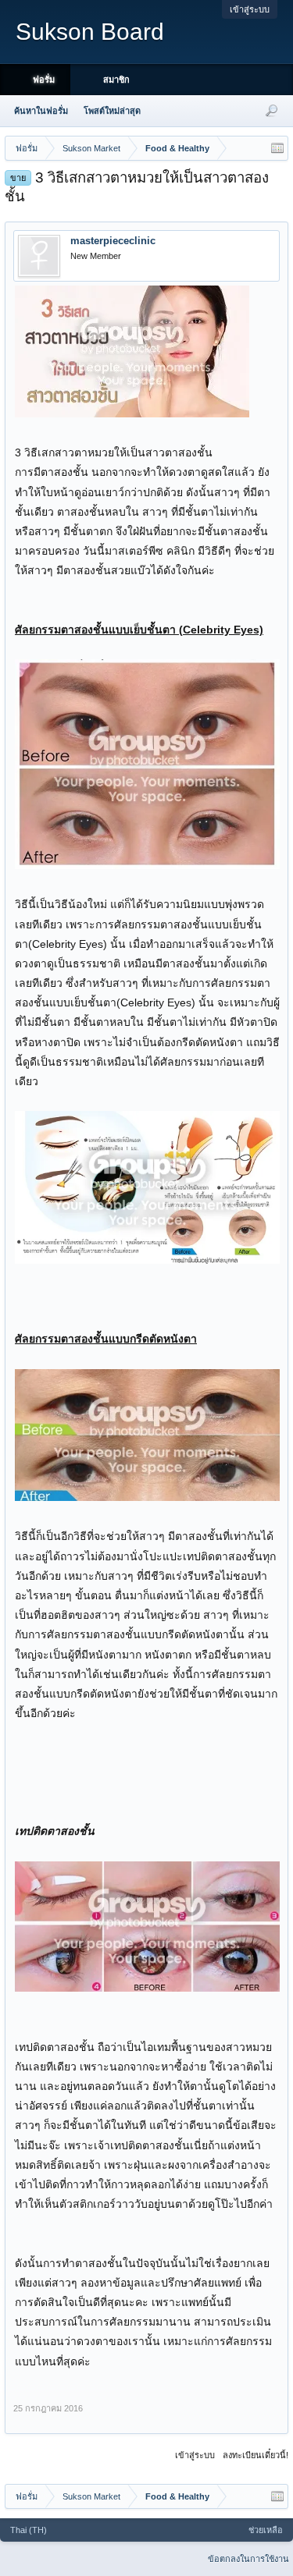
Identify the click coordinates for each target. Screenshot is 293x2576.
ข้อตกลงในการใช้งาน (248, 2559)
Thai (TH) (29, 2530)
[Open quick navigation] (277, 148)
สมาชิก (116, 80)
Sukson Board (90, 32)
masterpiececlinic (113, 241)
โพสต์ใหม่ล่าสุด (112, 111)
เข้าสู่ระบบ (250, 9)
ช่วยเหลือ (266, 2530)
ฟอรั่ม (44, 80)
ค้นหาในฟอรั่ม (41, 111)
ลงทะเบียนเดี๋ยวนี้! (255, 2455)
